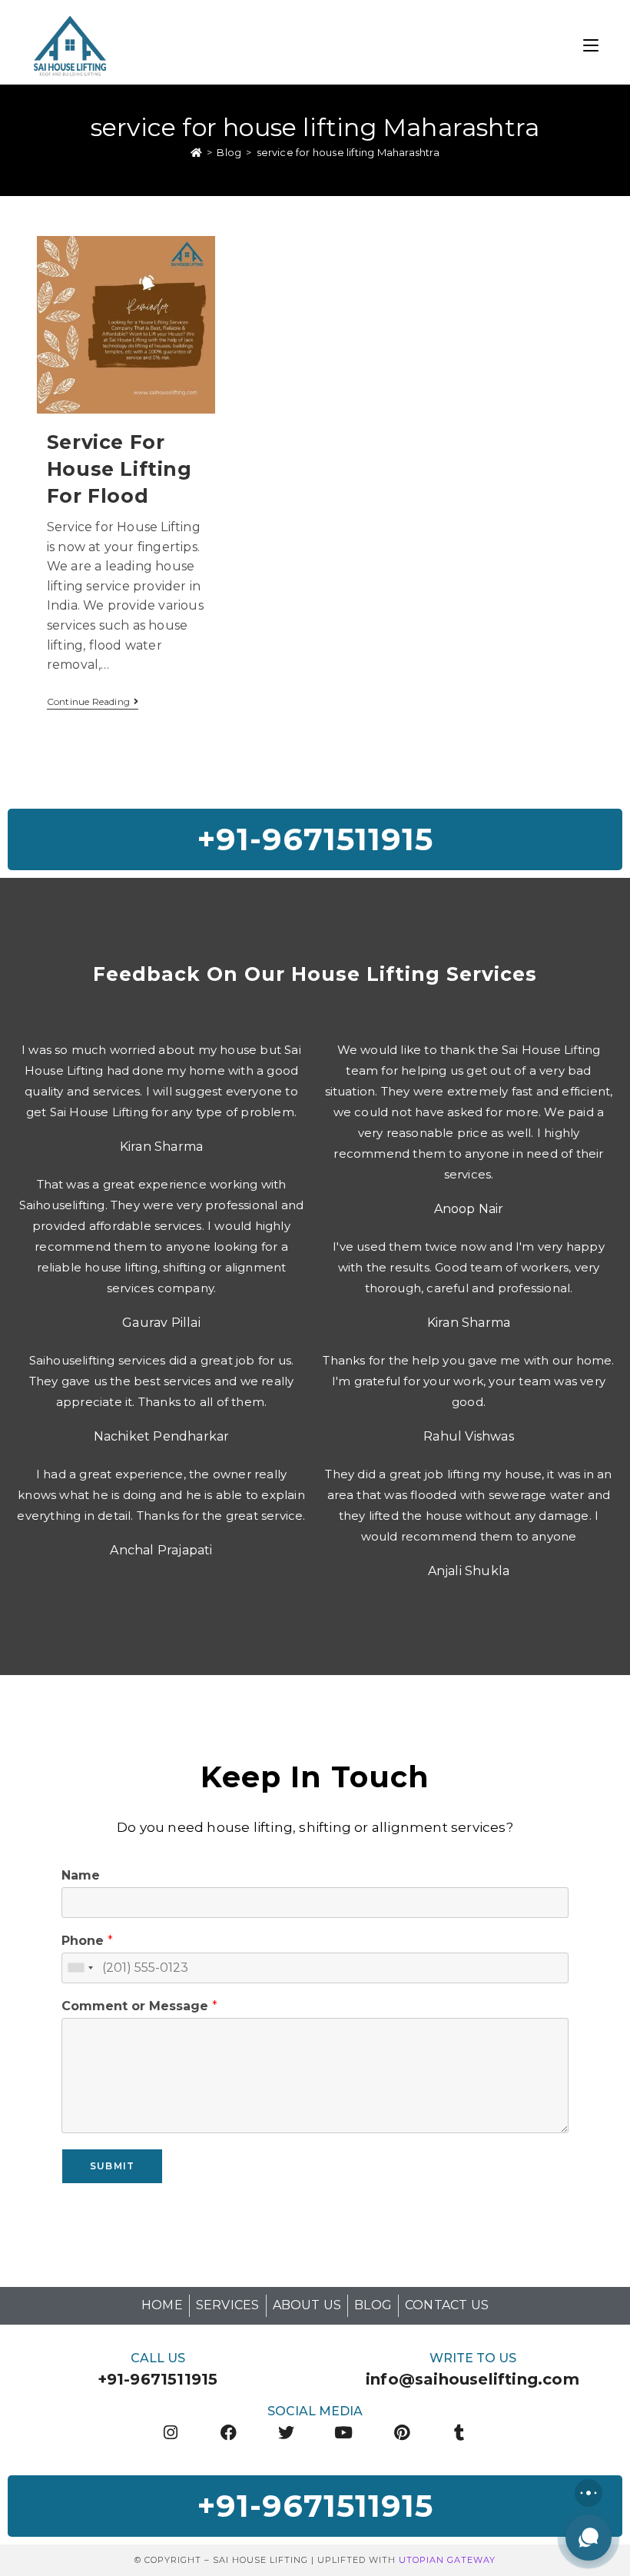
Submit (112, 2166)
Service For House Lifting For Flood (119, 469)
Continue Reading (93, 702)
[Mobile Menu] (591, 44)
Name (81, 1875)
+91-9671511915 (158, 2379)
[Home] (196, 152)
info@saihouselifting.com (472, 2379)
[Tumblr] (460, 2433)
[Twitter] (286, 2433)
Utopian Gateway (447, 2560)
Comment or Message (139, 2006)
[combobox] (80, 1968)
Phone (87, 1941)
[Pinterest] (401, 2433)
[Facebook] (229, 2433)
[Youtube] (344, 2433)
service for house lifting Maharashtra (348, 152)
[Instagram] (170, 2433)
